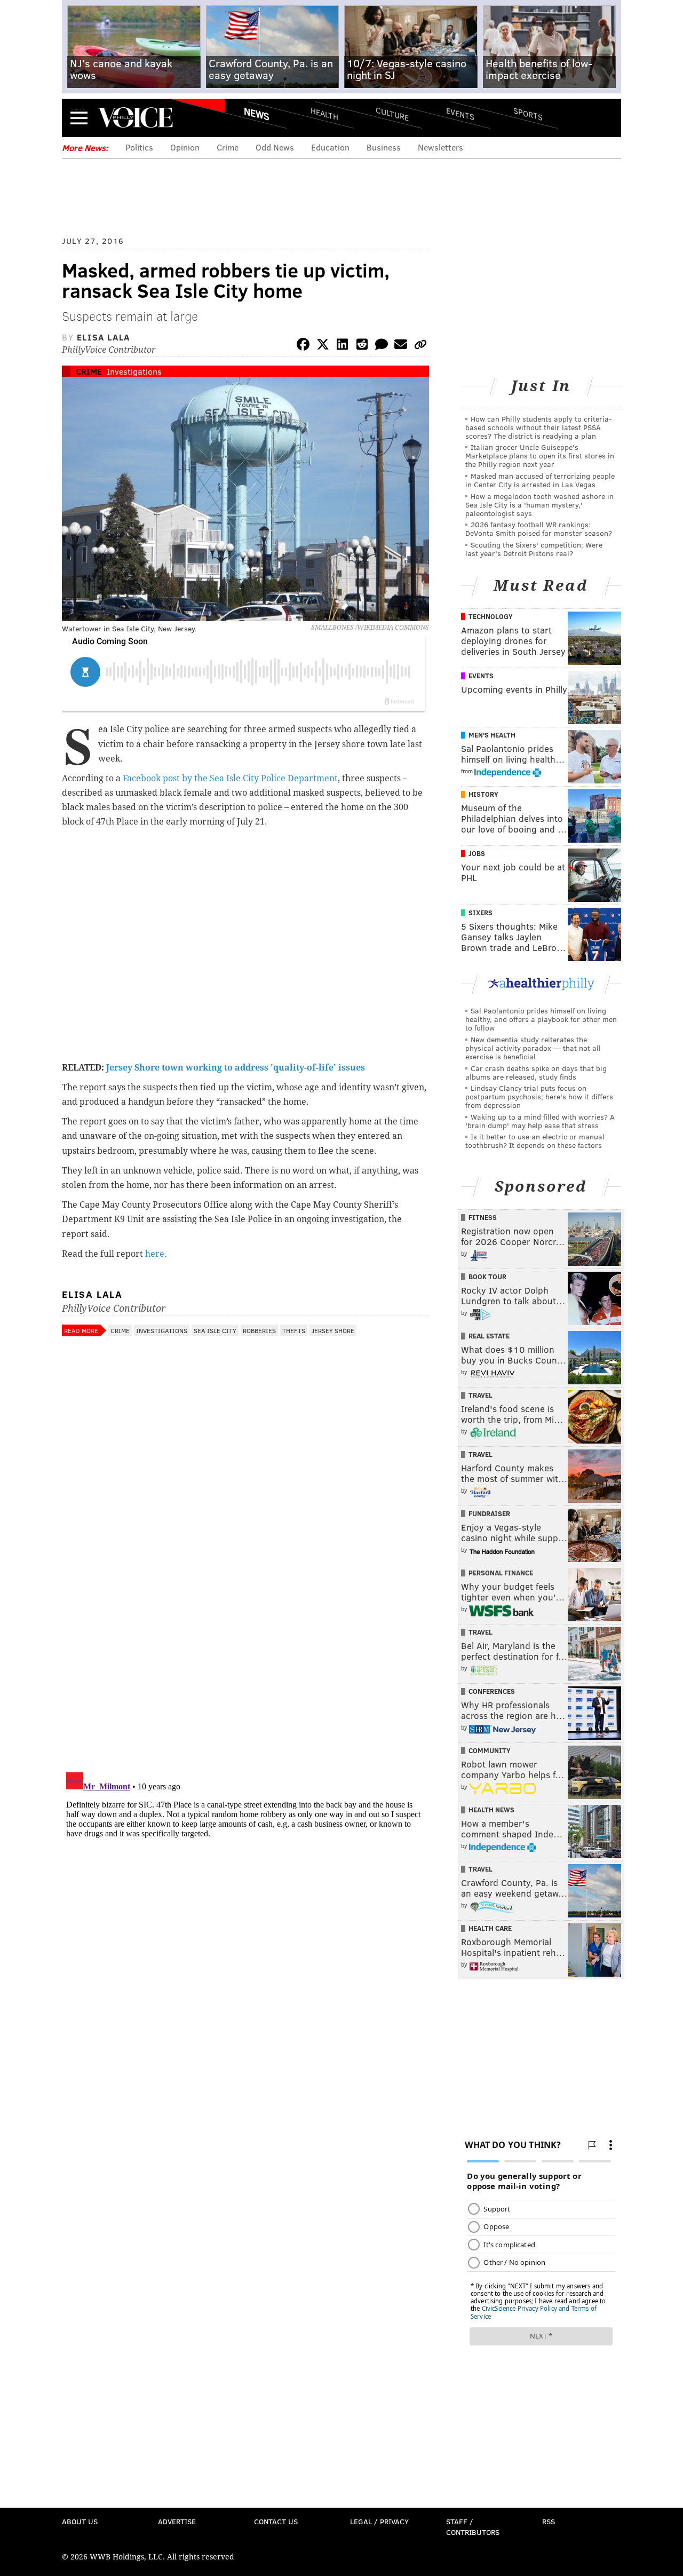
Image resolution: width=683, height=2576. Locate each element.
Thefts (294, 1330)
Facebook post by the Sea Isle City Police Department (230, 778)
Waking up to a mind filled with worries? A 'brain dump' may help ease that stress (540, 1121)
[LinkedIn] (343, 346)
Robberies (259, 1330)
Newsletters (440, 147)
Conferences (492, 1691)
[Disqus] (245, 1626)
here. (156, 1254)
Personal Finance (501, 1573)
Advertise (177, 2521)
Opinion (185, 147)
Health (324, 113)
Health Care (490, 1928)
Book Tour (487, 1277)
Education (330, 147)
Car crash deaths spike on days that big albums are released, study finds (536, 1072)
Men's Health (492, 735)
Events (460, 113)
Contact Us (276, 2521)
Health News (491, 1810)
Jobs (477, 853)
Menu (79, 118)
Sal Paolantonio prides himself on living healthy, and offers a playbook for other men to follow (541, 1019)
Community (490, 1750)
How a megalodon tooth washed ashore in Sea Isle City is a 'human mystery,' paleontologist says (539, 505)
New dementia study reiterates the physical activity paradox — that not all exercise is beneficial (533, 1048)
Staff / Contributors (473, 2527)
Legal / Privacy (379, 2521)
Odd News (275, 147)
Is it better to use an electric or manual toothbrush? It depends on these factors (535, 1141)
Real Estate (489, 1336)
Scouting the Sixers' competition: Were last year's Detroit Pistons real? (534, 549)
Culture (392, 113)
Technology (491, 616)
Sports (528, 114)
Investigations (134, 371)
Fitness (483, 1217)
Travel (481, 1395)
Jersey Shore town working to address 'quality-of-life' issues (236, 1068)
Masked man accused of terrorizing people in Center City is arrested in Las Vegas (540, 480)
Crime (228, 147)
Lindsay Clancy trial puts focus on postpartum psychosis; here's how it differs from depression (539, 1096)
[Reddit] (362, 346)
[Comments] (382, 346)
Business (384, 147)
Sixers (481, 913)
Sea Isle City (215, 1330)
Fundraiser (489, 1513)
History (483, 794)
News (257, 114)
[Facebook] (303, 346)
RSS (549, 2521)
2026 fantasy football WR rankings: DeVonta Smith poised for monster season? (539, 529)
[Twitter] (323, 346)
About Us (80, 2521)
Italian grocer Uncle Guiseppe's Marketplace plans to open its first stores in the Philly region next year (540, 455)
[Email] (401, 346)
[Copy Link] (420, 346)
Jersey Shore (333, 1330)
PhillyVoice (135, 117)
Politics (139, 147)
